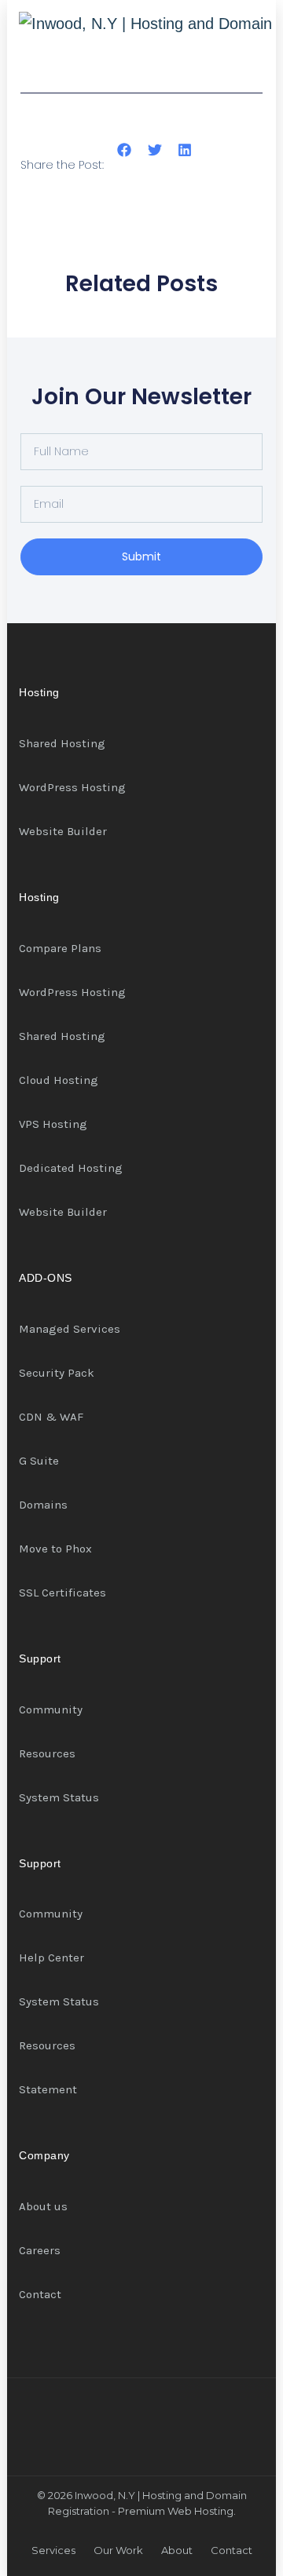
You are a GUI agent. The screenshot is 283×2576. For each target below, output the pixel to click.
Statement (48, 2089)
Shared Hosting (62, 743)
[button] (125, 150)
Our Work (118, 2550)
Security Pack (57, 1373)
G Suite (39, 1461)
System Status (59, 1797)
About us (43, 2206)
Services (53, 2550)
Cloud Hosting (59, 1080)
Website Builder (63, 831)
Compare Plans (60, 948)
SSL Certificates (62, 1593)
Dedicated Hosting (71, 1168)
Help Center (51, 1958)
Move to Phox (55, 1549)
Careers (40, 2250)
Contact (40, 2294)
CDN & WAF (51, 1417)
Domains (43, 1505)
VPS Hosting (53, 1124)
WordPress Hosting (72, 787)
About (177, 2550)
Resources (47, 1753)
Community (51, 1709)
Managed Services (70, 1329)
